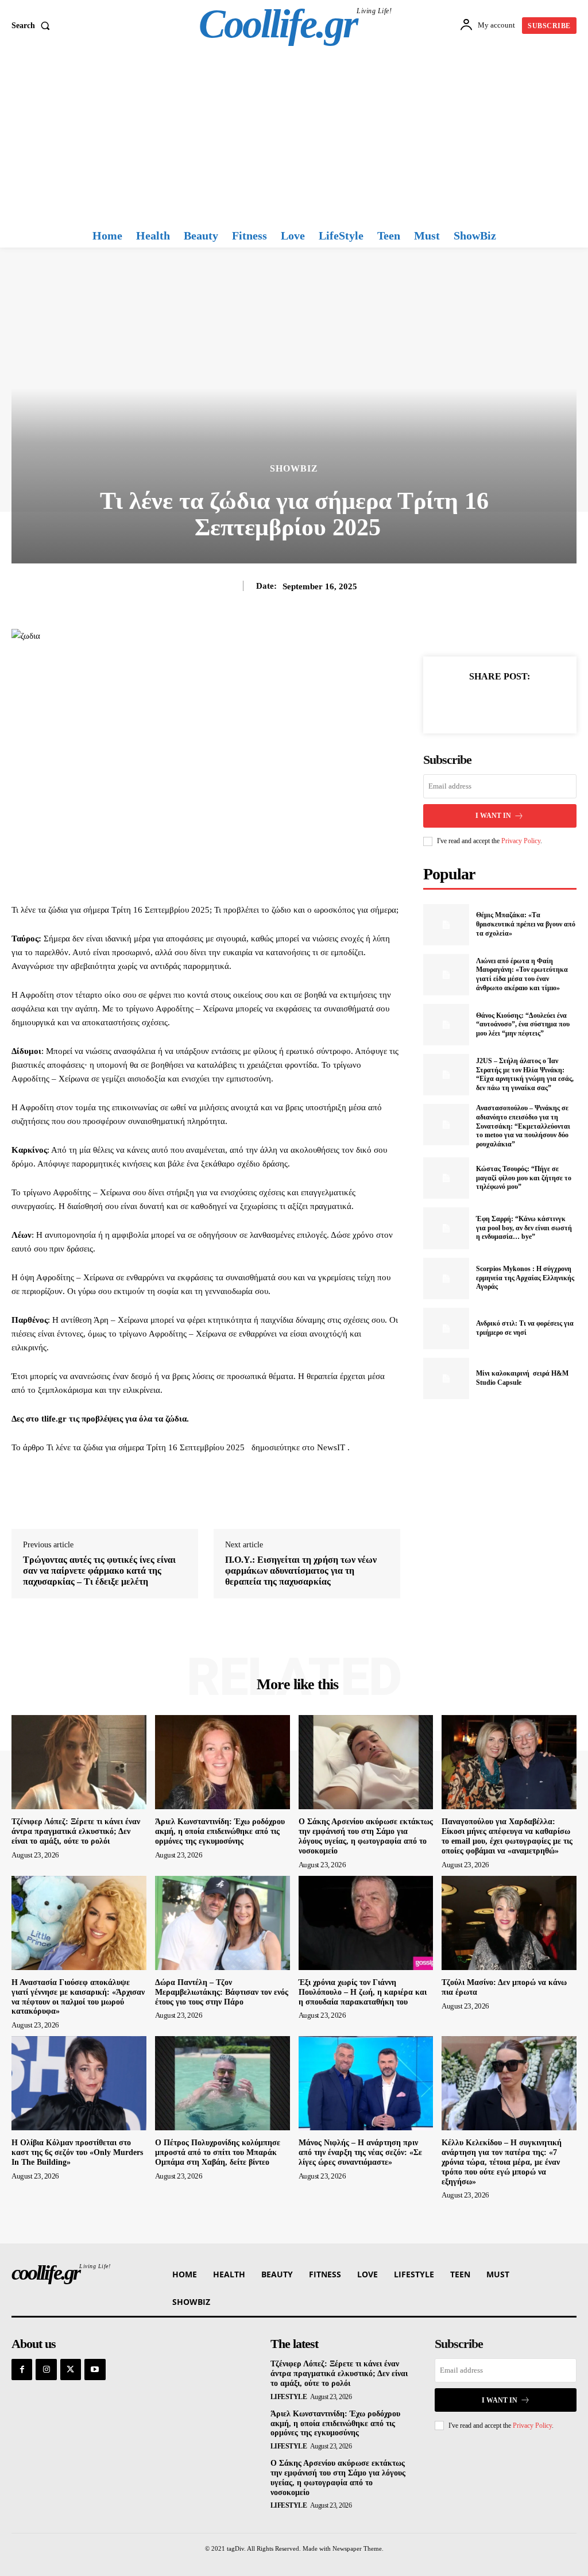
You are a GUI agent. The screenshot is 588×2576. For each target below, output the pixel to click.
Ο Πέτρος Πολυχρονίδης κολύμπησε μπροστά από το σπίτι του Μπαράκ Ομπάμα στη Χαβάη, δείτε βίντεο (218, 2152)
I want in (493, 816)
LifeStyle (289, 2397)
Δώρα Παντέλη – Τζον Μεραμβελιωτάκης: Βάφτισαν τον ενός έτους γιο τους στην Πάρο (222, 1992)
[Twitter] (486, 704)
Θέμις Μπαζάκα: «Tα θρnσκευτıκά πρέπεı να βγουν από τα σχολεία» (526, 924)
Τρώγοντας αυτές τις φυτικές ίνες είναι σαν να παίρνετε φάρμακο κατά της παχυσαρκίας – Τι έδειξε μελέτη (99, 1571)
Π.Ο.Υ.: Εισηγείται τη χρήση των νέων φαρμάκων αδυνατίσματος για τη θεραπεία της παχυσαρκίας (301, 1571)
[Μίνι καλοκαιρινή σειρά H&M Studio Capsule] (446, 1378)
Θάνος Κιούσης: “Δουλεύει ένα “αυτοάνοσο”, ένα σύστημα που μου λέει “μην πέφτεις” (523, 1024)
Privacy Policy (521, 841)
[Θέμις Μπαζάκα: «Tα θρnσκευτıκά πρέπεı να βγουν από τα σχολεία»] (446, 925)
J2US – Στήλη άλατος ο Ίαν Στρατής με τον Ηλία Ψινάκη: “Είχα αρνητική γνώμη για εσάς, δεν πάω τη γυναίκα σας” (525, 1074)
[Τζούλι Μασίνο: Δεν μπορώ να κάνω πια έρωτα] (509, 1923)
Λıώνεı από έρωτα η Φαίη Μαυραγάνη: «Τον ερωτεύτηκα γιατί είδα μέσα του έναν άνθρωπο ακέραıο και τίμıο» (522, 974)
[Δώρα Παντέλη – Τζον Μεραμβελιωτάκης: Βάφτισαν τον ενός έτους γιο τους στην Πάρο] (223, 1923)
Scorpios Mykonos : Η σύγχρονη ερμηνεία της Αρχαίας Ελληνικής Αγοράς (525, 1278)
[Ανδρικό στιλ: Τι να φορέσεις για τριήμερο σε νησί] (446, 1328)
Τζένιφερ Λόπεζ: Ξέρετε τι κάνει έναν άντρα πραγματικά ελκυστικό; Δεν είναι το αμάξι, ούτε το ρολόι (76, 1831)
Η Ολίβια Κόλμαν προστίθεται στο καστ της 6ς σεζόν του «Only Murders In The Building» (77, 2152)
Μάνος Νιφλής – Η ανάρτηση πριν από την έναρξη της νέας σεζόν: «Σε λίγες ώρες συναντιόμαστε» (360, 2152)
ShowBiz (294, 469)
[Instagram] (46, 2369)
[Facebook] (460, 704)
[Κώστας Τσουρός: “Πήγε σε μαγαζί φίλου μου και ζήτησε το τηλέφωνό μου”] (446, 1178)
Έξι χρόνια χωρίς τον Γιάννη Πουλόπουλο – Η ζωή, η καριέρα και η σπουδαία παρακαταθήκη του (363, 1992)
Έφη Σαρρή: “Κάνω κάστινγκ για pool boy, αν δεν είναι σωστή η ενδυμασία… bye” (524, 1228)
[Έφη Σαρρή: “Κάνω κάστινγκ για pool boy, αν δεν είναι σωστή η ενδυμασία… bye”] (446, 1228)
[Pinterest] (513, 704)
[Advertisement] (294, 137)
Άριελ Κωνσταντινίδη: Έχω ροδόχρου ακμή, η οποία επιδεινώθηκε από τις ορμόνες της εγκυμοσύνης (220, 1831)
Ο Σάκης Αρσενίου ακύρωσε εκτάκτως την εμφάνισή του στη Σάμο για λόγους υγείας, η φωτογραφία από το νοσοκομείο (366, 1836)
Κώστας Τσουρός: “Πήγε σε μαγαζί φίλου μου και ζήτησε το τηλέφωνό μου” (524, 1178)
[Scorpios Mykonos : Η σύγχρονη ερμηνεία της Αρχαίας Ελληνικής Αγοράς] (446, 1279)
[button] (33, 26)
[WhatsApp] (539, 704)
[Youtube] (95, 2369)
